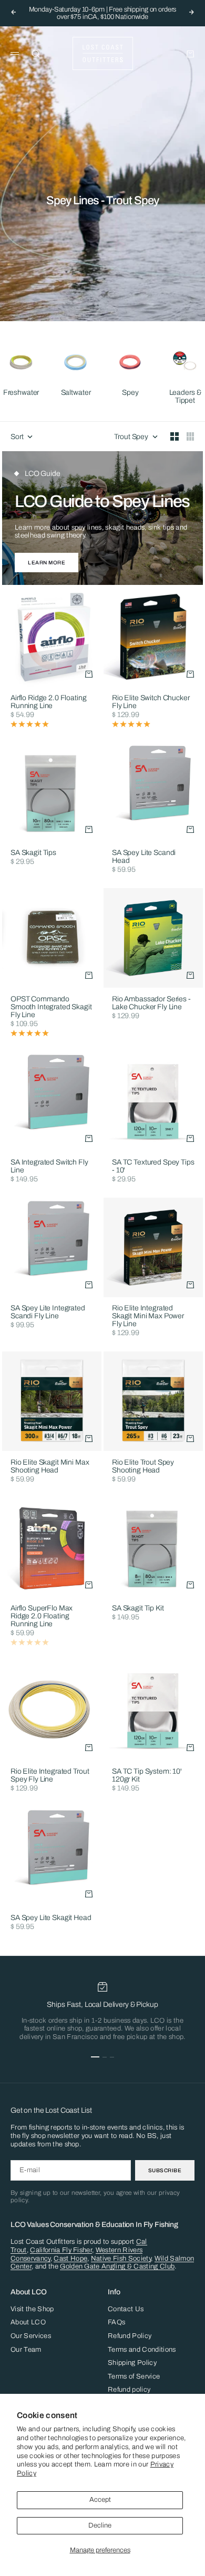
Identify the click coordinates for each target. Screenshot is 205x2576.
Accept (100, 2500)
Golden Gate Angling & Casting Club (117, 2266)
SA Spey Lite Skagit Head (51, 1918)
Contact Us (126, 2309)
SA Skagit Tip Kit (138, 1609)
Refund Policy (130, 2336)
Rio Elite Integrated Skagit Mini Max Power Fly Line (148, 1317)
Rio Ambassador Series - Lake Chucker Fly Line (151, 1003)
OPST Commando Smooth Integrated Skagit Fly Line (51, 1007)
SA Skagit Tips (33, 854)
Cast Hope (70, 2259)
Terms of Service (134, 2376)
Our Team (26, 2350)
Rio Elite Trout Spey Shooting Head (143, 1467)
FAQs (116, 2322)
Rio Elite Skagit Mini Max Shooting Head (50, 1467)
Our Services (31, 2336)
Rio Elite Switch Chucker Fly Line (151, 702)
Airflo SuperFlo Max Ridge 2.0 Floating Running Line (42, 1617)
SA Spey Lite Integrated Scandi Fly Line (48, 1313)
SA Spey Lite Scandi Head (144, 858)
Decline (100, 2525)
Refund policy (129, 2390)
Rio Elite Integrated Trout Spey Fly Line (50, 1776)
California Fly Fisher (61, 2250)
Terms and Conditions (142, 2350)
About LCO (28, 2322)
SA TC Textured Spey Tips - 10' (153, 1167)
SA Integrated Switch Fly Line (49, 1167)
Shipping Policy (132, 2363)
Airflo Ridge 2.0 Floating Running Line (49, 702)
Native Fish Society (121, 2259)
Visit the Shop (32, 2309)
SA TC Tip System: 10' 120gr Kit (147, 1776)
